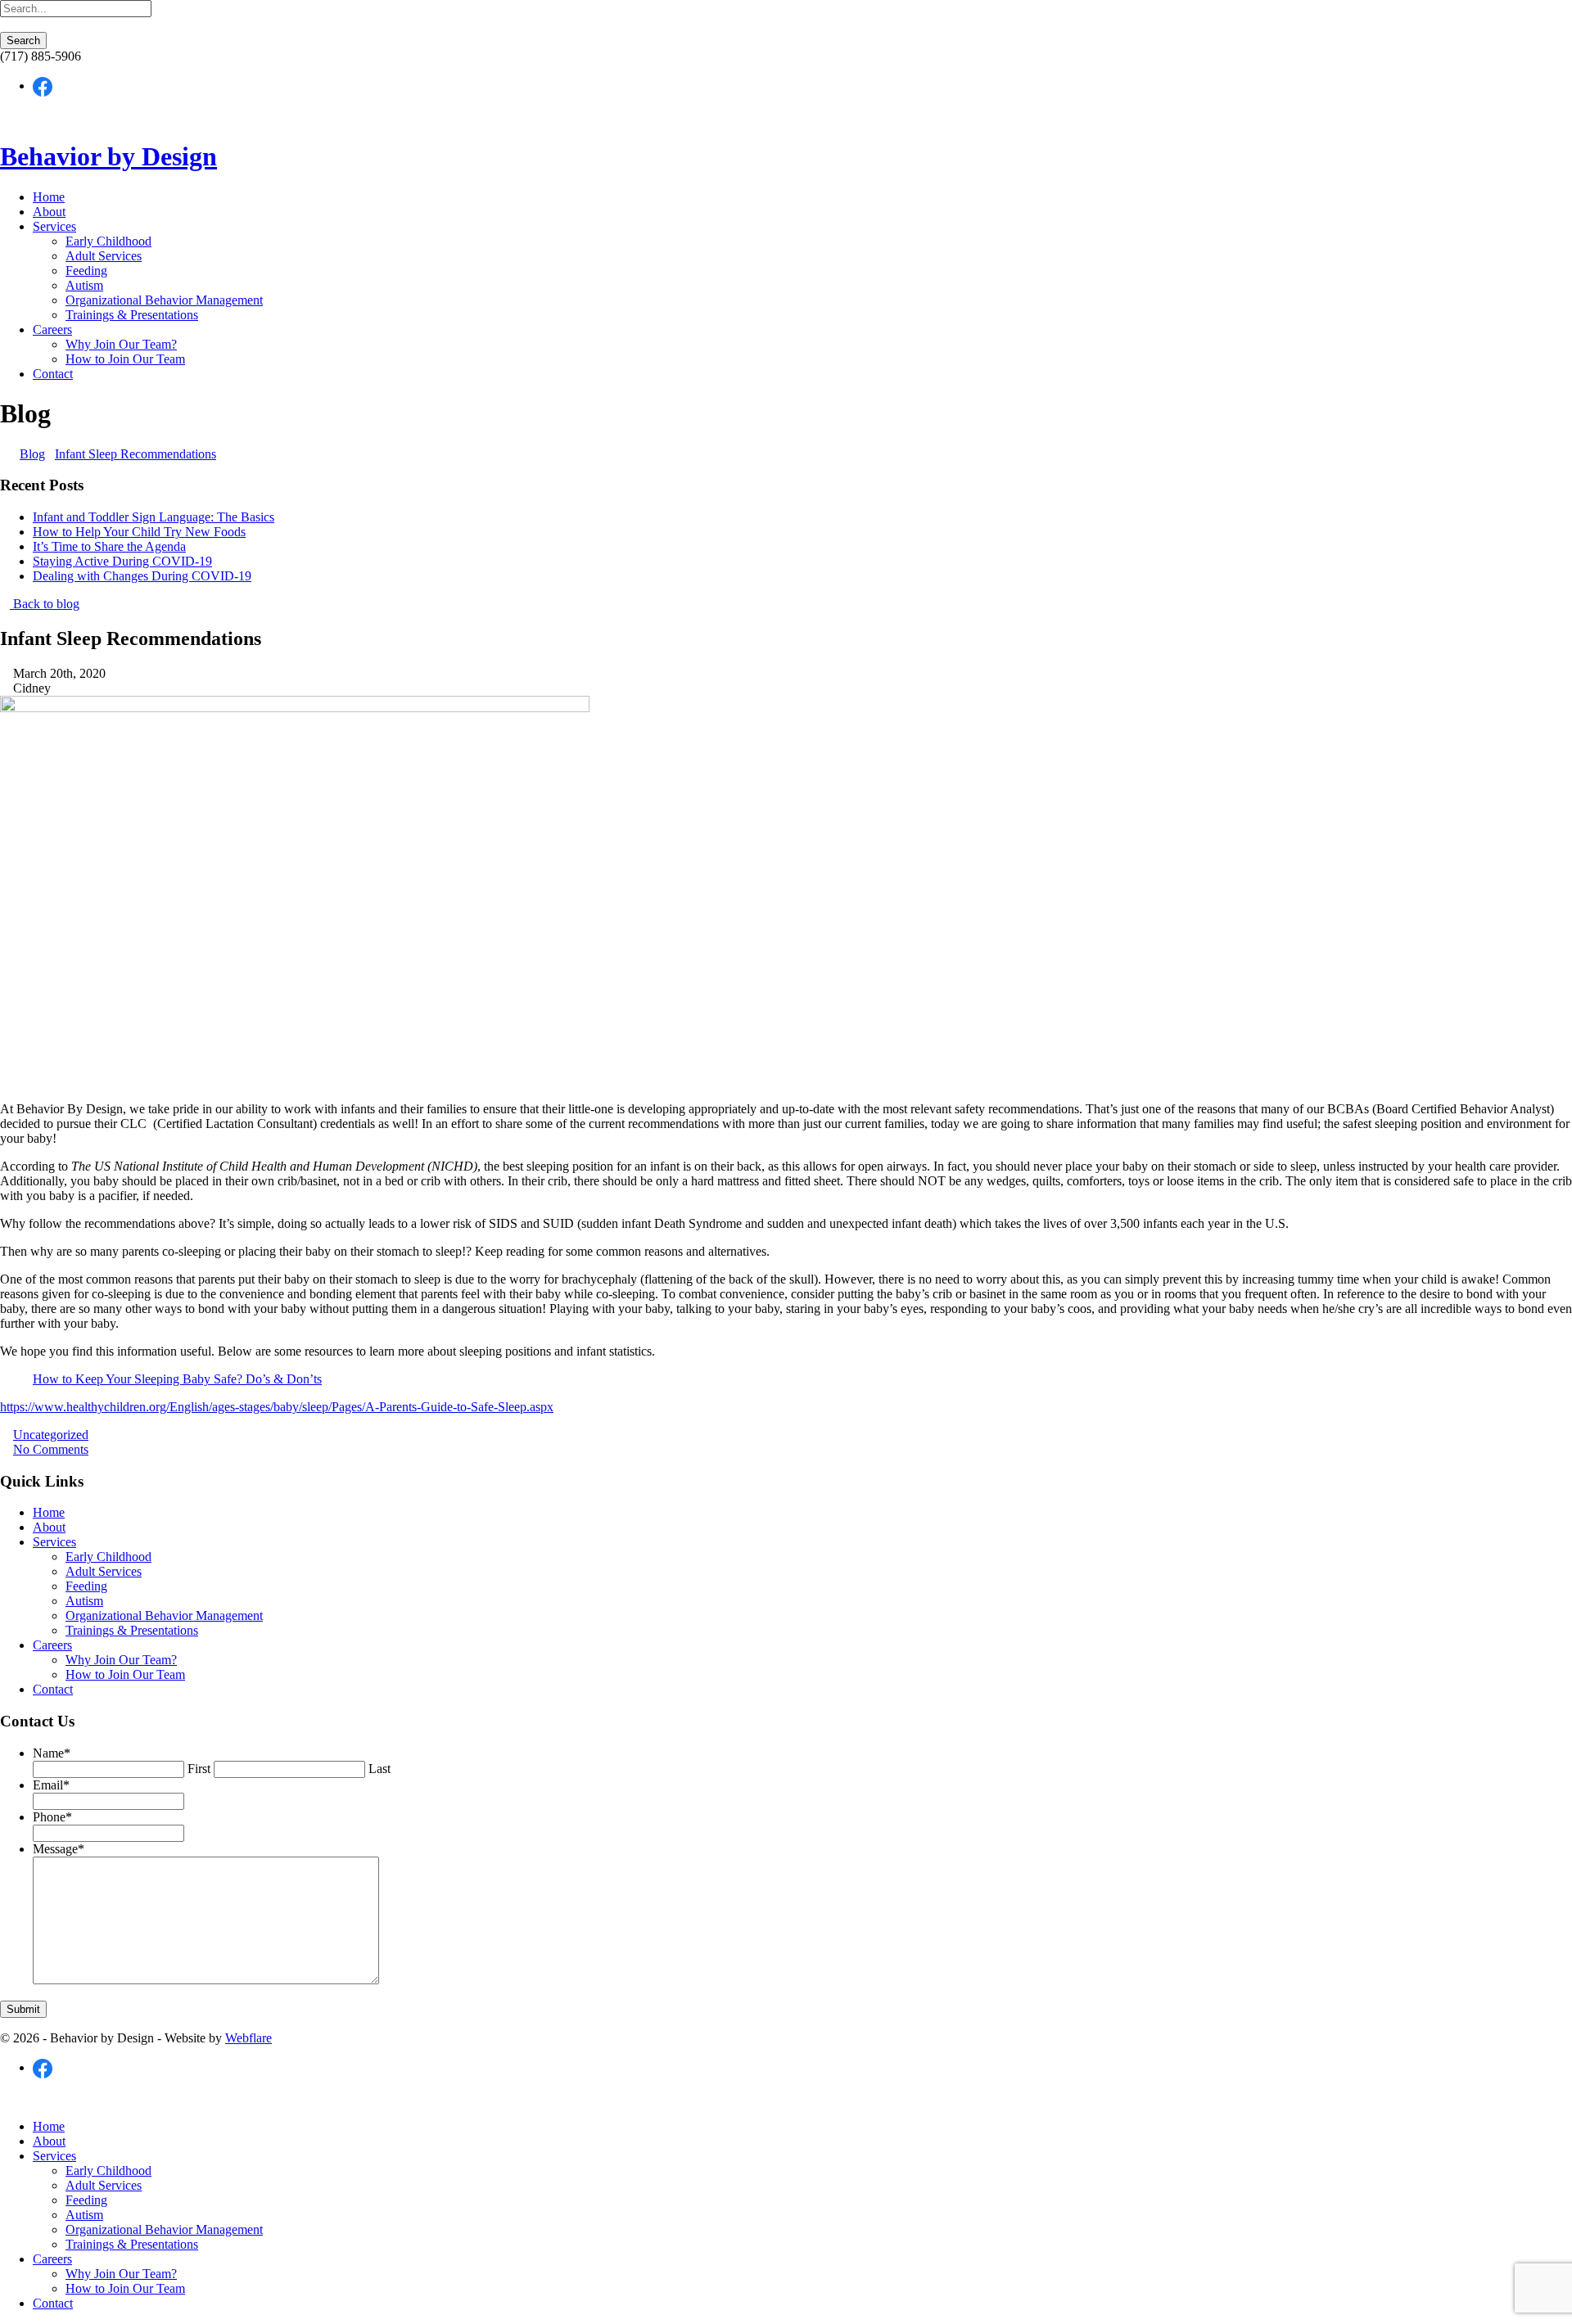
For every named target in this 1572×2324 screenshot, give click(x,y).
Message (59, 1849)
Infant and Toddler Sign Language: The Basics (154, 517)
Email (51, 1785)
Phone (52, 1817)
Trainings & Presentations (132, 315)
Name (52, 1753)
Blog (32, 454)
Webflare (248, 2038)
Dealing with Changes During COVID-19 (142, 576)
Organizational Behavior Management (164, 300)
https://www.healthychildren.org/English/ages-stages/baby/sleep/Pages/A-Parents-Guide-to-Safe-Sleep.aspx (277, 1407)
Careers (52, 329)
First (199, 1769)
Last (379, 1769)
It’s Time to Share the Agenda (109, 546)
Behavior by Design (108, 156)
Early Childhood (108, 241)
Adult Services (104, 256)
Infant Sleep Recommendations (136, 454)
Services (54, 226)
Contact (53, 374)
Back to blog (45, 604)
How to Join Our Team (125, 359)
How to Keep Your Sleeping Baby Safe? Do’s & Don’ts (177, 1379)
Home (49, 197)
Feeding (86, 271)
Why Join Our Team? (121, 344)
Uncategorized (51, 1435)
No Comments (51, 1449)
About (49, 212)
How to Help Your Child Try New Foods (139, 532)
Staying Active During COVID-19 (122, 561)
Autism (84, 285)
